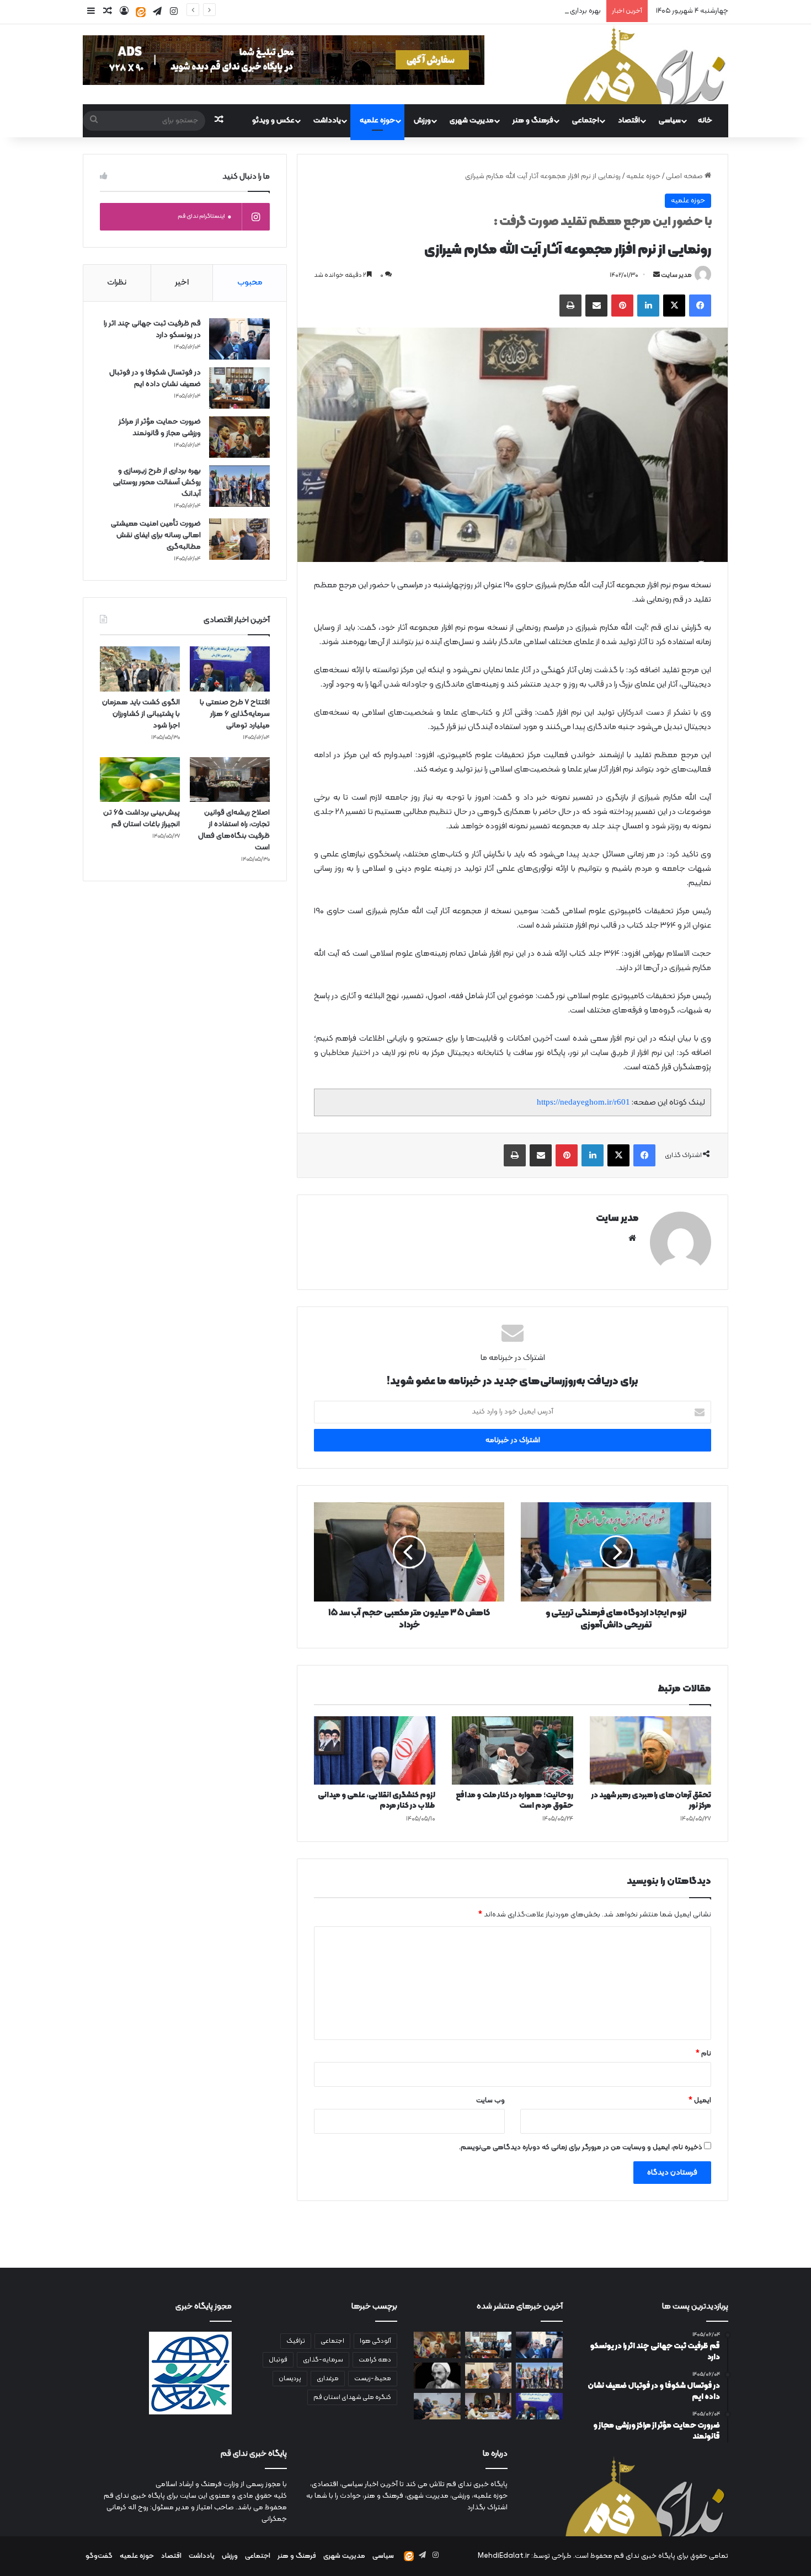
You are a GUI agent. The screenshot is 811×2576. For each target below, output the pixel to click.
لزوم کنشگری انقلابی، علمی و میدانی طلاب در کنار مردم (377, 1801)
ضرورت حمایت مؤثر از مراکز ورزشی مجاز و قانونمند (160, 427)
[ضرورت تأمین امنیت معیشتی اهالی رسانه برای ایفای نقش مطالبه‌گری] (239, 539)
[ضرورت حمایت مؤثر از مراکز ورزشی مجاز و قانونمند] (239, 437)
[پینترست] (622, 306)
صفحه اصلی (685, 176)
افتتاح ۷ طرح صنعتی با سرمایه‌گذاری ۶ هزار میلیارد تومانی (235, 714)
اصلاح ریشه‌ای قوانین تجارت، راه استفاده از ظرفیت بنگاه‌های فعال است (234, 830)
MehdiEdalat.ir (504, 2556)
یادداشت (327, 121)
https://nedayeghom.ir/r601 (583, 1102)
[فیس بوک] (700, 306)
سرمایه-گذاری (323, 2360)
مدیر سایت (676, 275)
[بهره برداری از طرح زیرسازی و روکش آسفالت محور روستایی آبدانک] (239, 486)
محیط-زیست (373, 2379)
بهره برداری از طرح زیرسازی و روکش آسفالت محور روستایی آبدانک (508, 11)
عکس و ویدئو (273, 121)
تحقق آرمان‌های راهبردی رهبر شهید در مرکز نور (651, 1801)
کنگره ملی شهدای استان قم (352, 2397)
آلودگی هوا (375, 2341)
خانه (705, 121)
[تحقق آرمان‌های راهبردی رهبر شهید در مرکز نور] (650, 1750)
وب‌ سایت (490, 2101)
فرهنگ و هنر (533, 121)
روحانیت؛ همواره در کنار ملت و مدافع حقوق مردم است (514, 1801)
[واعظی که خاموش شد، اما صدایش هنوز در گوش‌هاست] (437, 2376)
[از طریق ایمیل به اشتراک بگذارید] (596, 306)
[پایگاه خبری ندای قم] (645, 64)
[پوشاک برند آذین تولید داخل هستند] (489, 2406)
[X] (674, 306)
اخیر (182, 283)
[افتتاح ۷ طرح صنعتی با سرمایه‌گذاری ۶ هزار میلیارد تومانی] (230, 669)
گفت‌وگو (99, 2556)
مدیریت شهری (472, 121)
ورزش (422, 121)
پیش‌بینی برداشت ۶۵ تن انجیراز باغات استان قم (142, 818)
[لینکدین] (648, 306)
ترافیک (296, 2341)
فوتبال (278, 2360)
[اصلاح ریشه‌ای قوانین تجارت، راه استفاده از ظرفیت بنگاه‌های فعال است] (230, 780)
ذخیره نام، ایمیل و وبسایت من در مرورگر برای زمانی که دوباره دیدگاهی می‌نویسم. (581, 2147)
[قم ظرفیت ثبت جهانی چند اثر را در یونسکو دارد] (239, 339)
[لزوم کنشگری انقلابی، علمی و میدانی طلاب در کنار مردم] (375, 1750)
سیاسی (670, 121)
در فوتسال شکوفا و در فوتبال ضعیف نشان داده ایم (155, 378)
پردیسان (290, 2379)
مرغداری (328, 2379)
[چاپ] (570, 306)
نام (703, 2054)
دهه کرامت (375, 2360)
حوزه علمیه (377, 121)
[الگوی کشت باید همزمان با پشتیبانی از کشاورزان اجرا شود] (140, 669)
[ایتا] (141, 12)
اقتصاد (629, 121)
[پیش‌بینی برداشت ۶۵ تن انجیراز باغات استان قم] (140, 780)
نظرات (117, 283)
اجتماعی (586, 121)
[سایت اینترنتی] (632, 1238)
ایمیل (700, 2101)
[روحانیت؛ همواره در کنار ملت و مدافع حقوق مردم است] (513, 1750)
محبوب (250, 283)
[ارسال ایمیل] (657, 275)
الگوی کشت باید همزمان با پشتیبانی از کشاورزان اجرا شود (141, 714)
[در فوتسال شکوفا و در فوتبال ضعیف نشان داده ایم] (239, 388)
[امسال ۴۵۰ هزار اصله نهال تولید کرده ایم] (437, 2406)
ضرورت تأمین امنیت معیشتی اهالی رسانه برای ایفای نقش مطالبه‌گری (156, 535)
